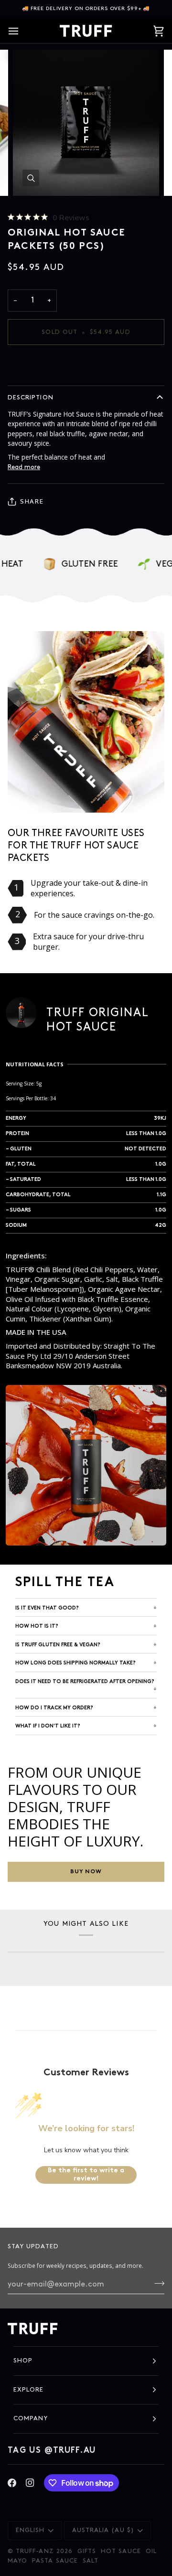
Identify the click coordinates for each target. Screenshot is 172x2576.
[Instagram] (30, 2483)
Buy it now (86, 365)
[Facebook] (12, 2483)
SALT (91, 2561)
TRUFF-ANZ (35, 2551)
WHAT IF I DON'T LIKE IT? (48, 1726)
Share (32, 501)
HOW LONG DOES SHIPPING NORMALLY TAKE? (75, 1663)
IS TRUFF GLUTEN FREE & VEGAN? (58, 1645)
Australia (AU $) (103, 2530)
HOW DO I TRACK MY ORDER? (54, 1708)
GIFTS (87, 2551)
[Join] (156, 2283)
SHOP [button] (23, 2361)
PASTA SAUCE (55, 2561)
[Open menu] (22, 31)
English (30, 2530)
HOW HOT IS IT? (37, 1626)
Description (31, 397)
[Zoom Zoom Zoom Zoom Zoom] (86, 123)
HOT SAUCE (121, 2551)
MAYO (17, 2561)
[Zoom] (31, 178)
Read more (24, 467)
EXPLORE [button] (28, 2390)
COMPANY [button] (31, 2418)
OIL (151, 2551)
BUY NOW (86, 1872)
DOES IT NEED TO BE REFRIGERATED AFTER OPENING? (85, 1682)
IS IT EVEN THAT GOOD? (47, 1608)
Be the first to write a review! (86, 2175)
